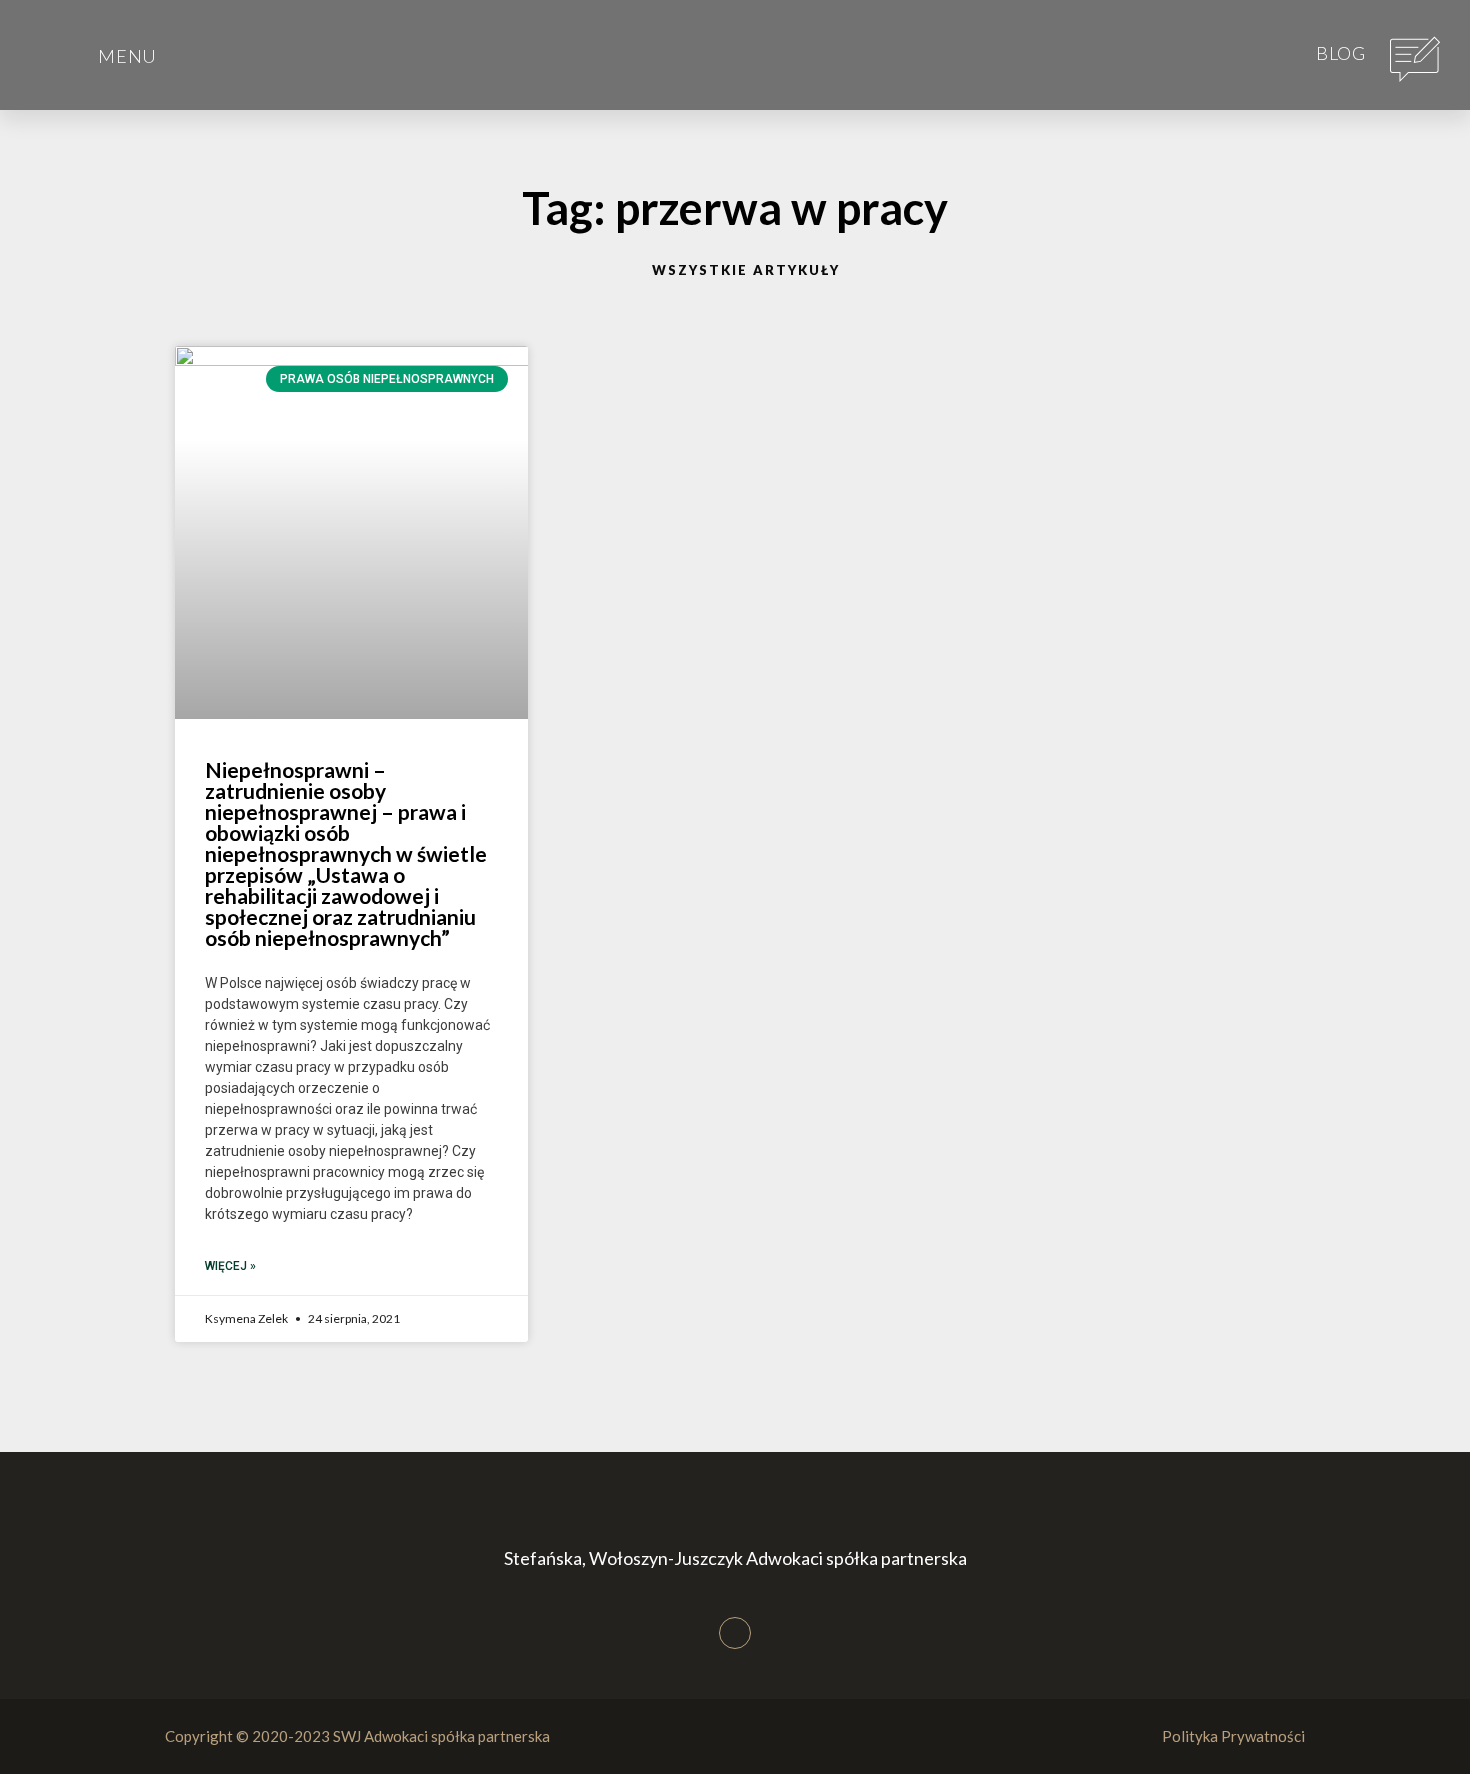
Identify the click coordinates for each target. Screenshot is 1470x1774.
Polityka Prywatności (1233, 1736)
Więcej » (230, 1266)
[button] (49, 36)
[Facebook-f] (735, 1633)
